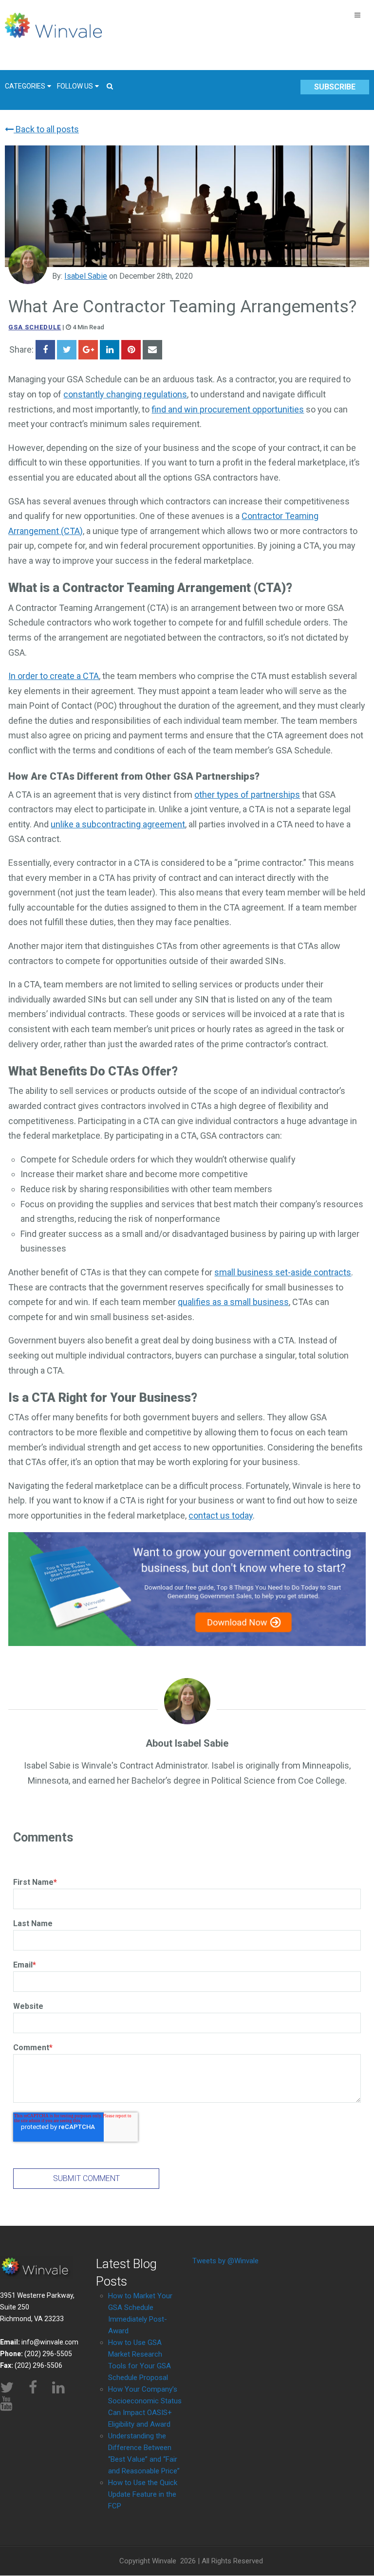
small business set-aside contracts (283, 1272)
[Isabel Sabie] (28, 265)
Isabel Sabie (86, 276)
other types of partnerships (247, 795)
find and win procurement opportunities (228, 409)
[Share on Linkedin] (110, 350)
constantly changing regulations (125, 394)
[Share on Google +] (88, 350)
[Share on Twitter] (67, 350)
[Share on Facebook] (45, 350)
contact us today (221, 1515)
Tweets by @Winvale (225, 2261)
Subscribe (335, 87)
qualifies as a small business (233, 1302)
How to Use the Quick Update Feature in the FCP (143, 2494)
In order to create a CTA (54, 676)
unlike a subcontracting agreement (118, 824)
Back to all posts (46, 129)
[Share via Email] (152, 350)
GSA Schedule (35, 327)
